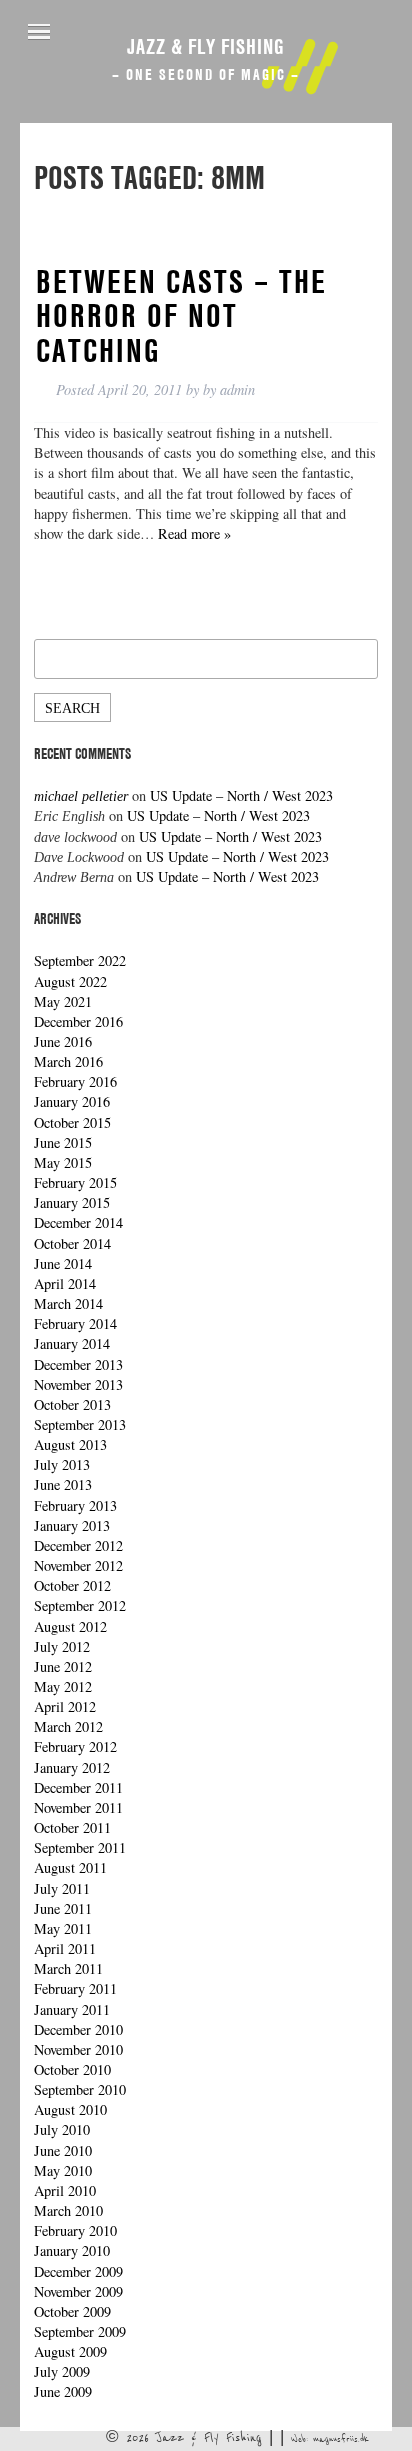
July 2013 (62, 1464)
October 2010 (72, 2069)
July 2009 (62, 2371)
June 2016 (63, 1041)
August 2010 (70, 2109)
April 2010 (65, 2190)
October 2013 (72, 1404)
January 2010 (72, 2250)
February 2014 (75, 1323)
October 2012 (72, 1585)
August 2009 (70, 2351)
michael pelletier (81, 796)
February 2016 (75, 1081)
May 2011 (63, 1928)
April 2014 (65, 1283)
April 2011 (65, 1948)
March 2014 (68, 1303)
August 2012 (70, 1626)
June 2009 (63, 2391)
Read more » (194, 533)
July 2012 (62, 1646)
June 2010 (63, 2150)
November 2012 (78, 1565)
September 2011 (80, 1847)
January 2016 (72, 1101)
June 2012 (63, 1666)
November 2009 (78, 2291)
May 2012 (63, 1686)
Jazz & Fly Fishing (206, 46)
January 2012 (72, 1767)
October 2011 (72, 1827)
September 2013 (80, 1424)
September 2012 (80, 1605)
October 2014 (72, 1243)
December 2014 (78, 1222)
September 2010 (80, 2089)
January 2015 (72, 1202)
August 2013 (70, 1444)
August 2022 (70, 981)
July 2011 (62, 1888)
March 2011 (68, 1968)
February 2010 (75, 2230)
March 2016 (68, 1061)
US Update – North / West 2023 (241, 795)
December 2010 (78, 2029)
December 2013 (78, 1364)
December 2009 (78, 2271)
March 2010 (68, 2210)
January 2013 (72, 1525)
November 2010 (78, 2049)
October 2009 (72, 2311)
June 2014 (63, 1263)
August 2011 (70, 1867)
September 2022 (80, 960)
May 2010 (63, 2170)
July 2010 (62, 2129)
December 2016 (78, 1021)
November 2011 (78, 1807)
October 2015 (72, 1122)
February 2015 (75, 1182)
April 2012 (65, 1706)
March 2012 (68, 1726)
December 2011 (78, 1787)
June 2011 (63, 1908)
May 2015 (63, 1162)
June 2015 (63, 1142)
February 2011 (75, 1988)
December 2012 (78, 1545)
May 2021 (63, 1001)
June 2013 (63, 1484)
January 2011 (72, 2009)
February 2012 (75, 1746)
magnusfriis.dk (341, 2439)
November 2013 (78, 1384)
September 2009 (80, 2331)
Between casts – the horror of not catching (181, 315)
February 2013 (75, 1505)
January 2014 (72, 1343)
